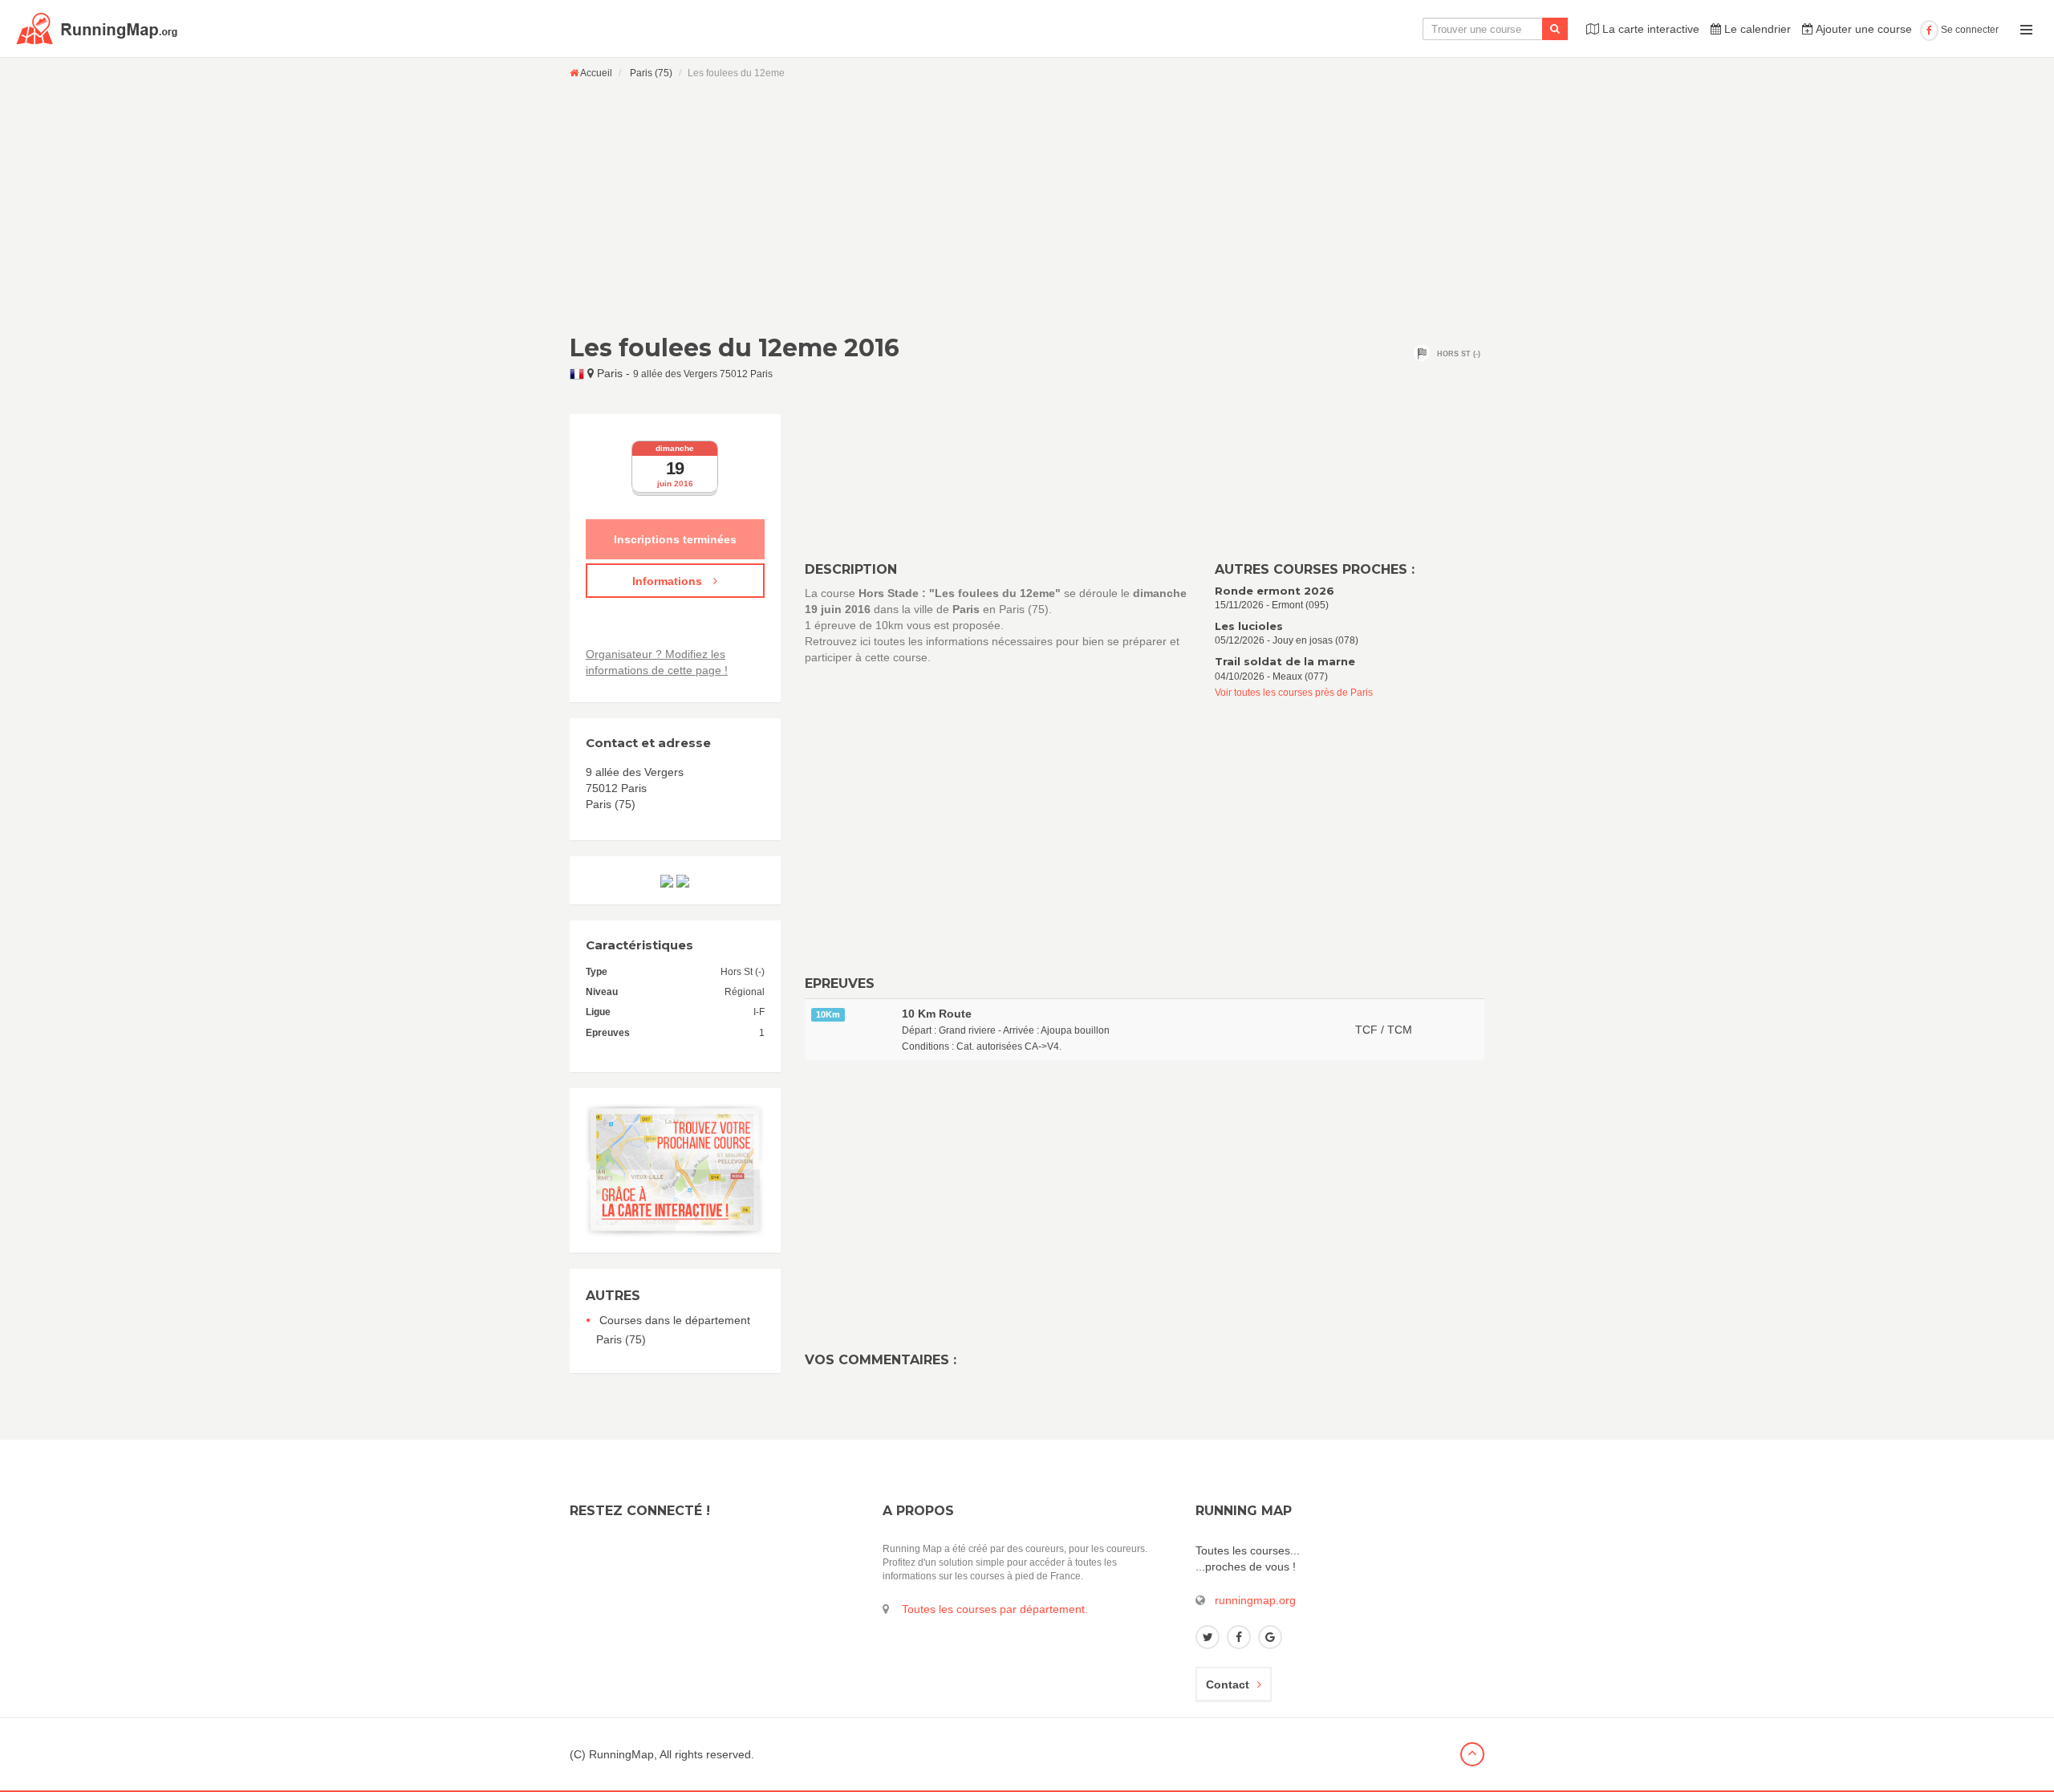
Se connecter (1969, 30)
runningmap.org (1255, 1600)
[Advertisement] (1027, 206)
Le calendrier (1756, 29)
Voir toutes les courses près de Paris (1294, 693)
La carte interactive (1649, 29)
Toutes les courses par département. (995, 1609)
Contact (1228, 1684)
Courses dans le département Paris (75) (673, 1330)
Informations (669, 581)
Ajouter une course (1863, 29)
